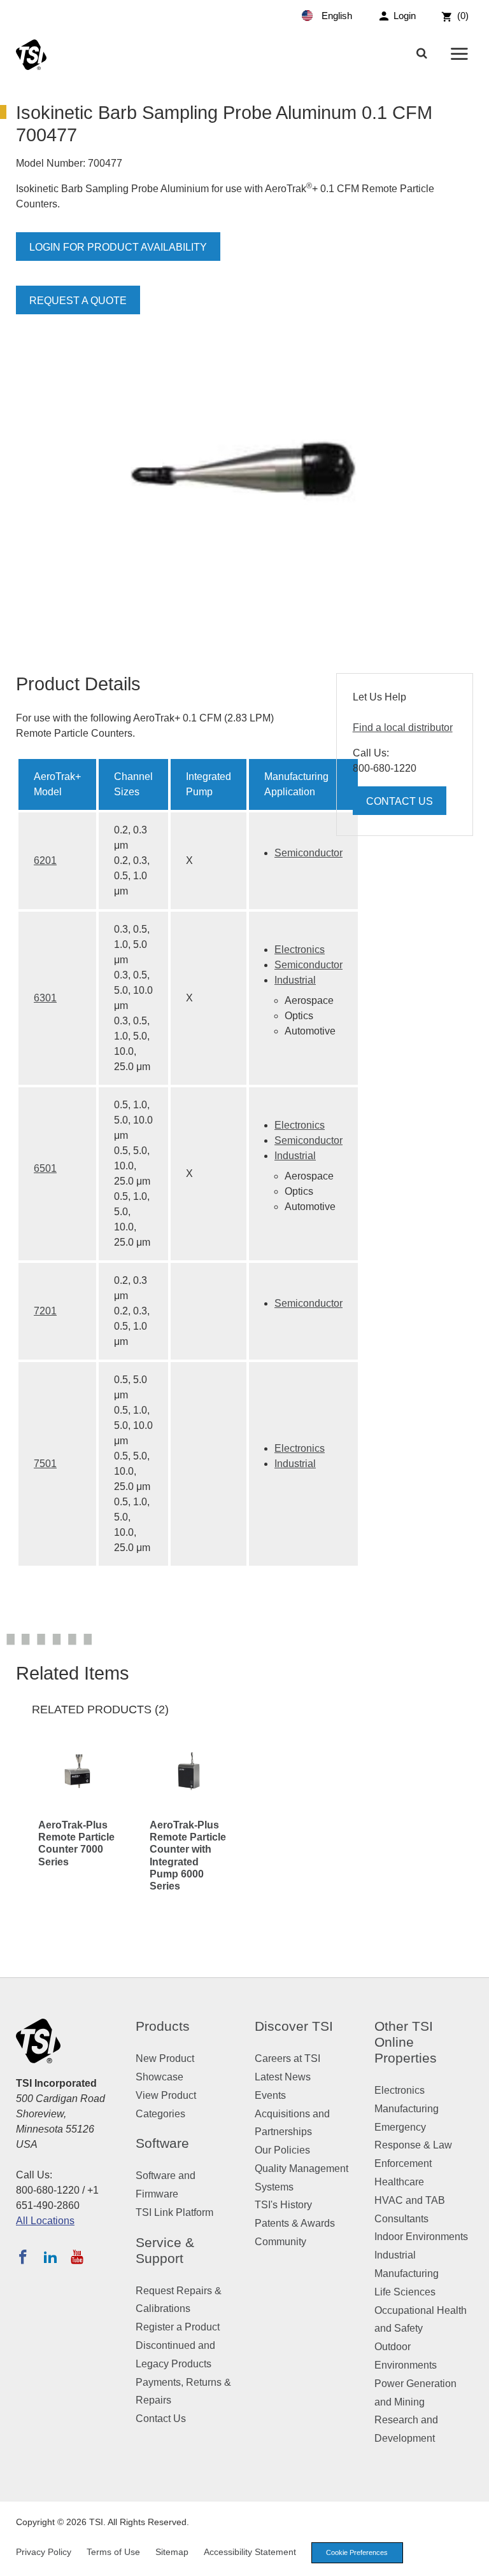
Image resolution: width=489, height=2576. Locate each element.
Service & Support (165, 2250)
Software (162, 2143)
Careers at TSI (287, 2058)
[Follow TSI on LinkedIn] (50, 2257)
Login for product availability (118, 247)
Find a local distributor (403, 728)
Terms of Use (113, 2552)
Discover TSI (294, 2026)
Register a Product (178, 2327)
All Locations (45, 2221)
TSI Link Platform (174, 2212)
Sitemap (172, 2552)
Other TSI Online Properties (406, 2042)
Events (270, 2095)
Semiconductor (308, 853)
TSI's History (283, 2205)
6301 (45, 998)
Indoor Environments (421, 2237)
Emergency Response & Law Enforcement (413, 2146)
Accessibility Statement (250, 2552)
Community (280, 2242)
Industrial (295, 980)
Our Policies (282, 2150)
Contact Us (400, 801)
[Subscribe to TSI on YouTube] (77, 2257)
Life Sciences (405, 2292)
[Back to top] (473, 2560)
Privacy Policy (44, 2552)
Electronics (300, 950)
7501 (45, 1464)
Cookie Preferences (357, 2552)
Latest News (283, 2077)
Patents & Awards (295, 2223)
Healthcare (399, 2182)
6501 (45, 1168)
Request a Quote (78, 301)
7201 (45, 1311)
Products (163, 2026)
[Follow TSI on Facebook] (23, 2257)
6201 (45, 860)
